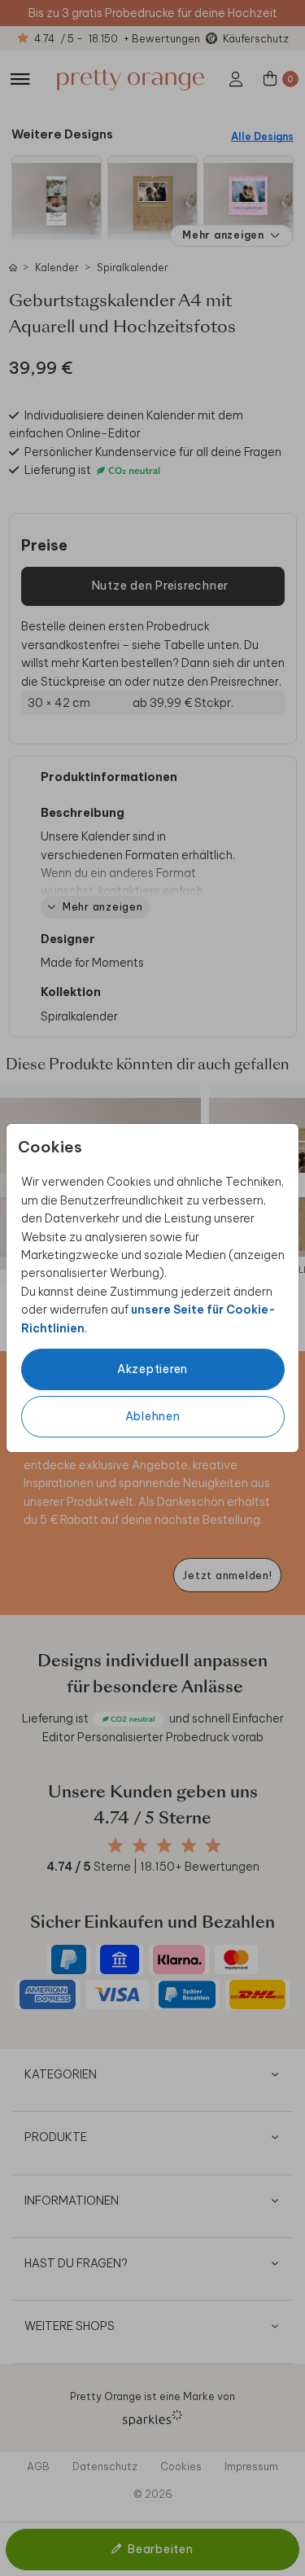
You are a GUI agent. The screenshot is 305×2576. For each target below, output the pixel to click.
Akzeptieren (152, 1369)
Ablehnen (153, 1416)
